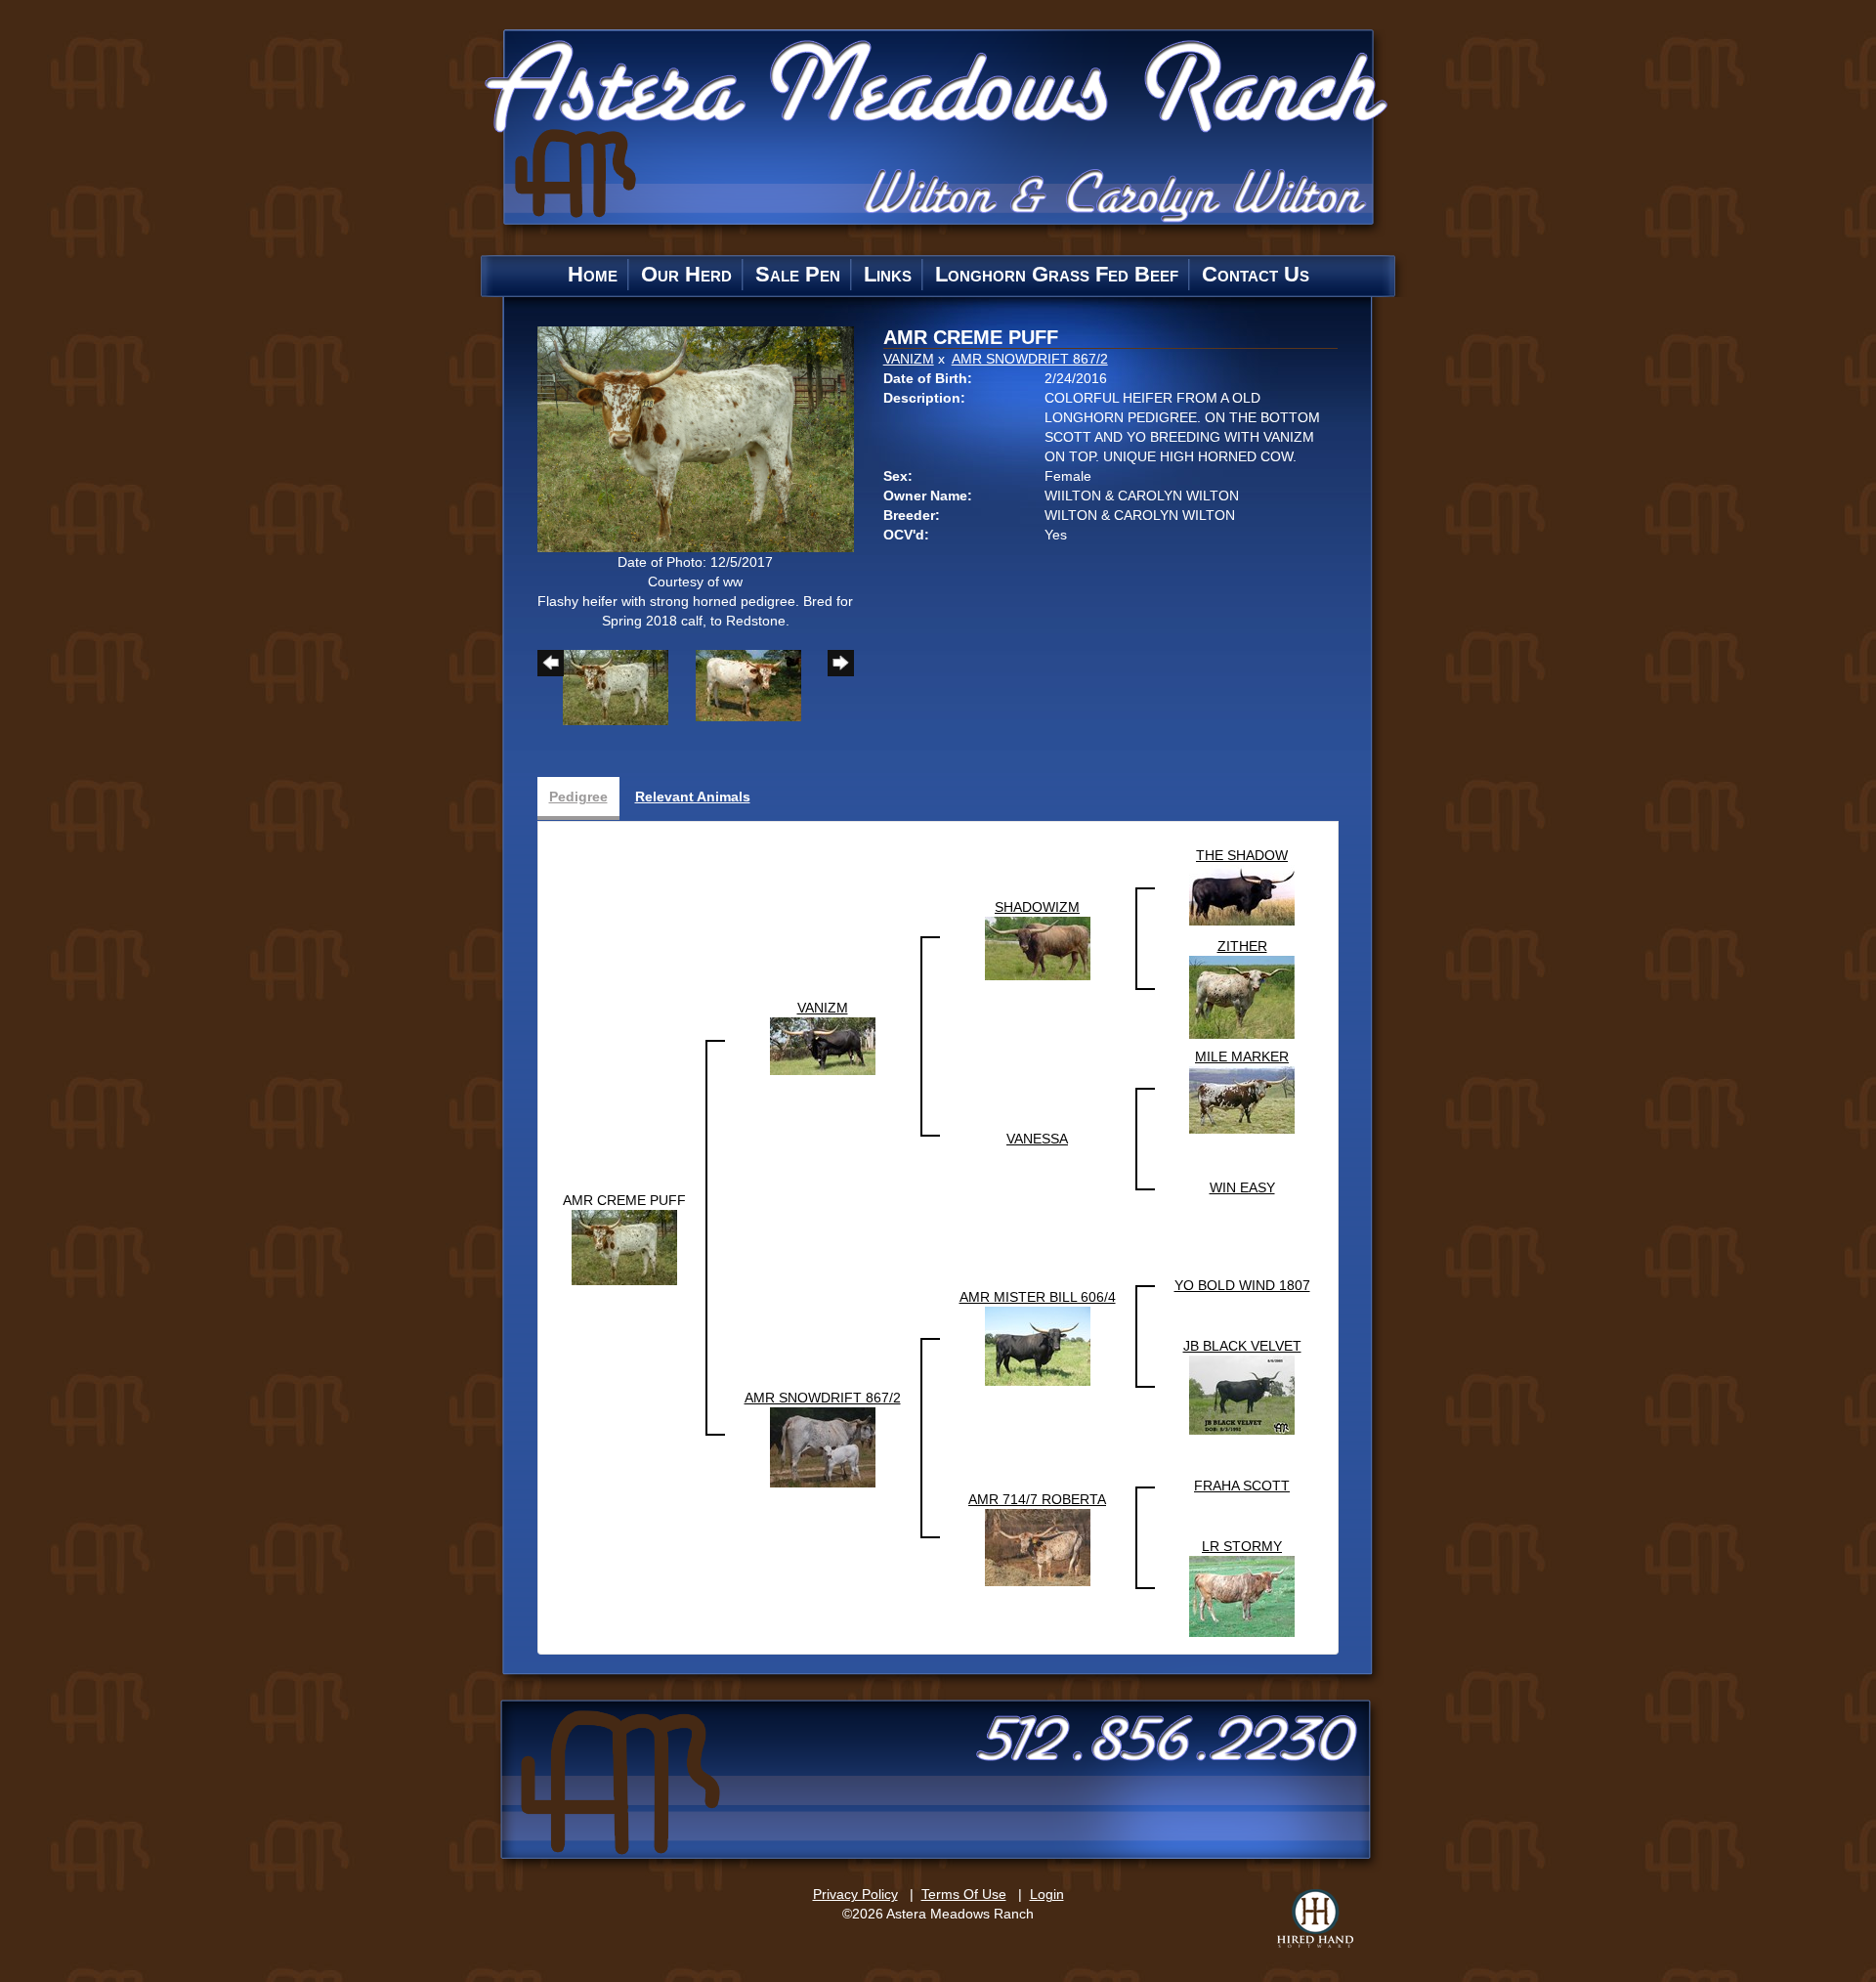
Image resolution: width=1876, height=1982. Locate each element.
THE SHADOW (1242, 855)
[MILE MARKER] (1242, 1099)
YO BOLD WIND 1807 (1242, 1285)
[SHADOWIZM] (1038, 948)
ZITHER (1242, 946)
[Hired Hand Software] (1315, 1918)
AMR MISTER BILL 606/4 (1038, 1297)
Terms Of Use (964, 1894)
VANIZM (909, 359)
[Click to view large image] (696, 438)
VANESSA (1037, 1139)
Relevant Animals (693, 797)
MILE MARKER (1242, 1056)
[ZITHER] (1242, 997)
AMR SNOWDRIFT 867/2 (1030, 359)
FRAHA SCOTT (1242, 1486)
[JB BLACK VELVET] (1242, 1395)
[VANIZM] (823, 1046)
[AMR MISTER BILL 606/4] (1038, 1346)
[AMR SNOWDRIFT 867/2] (823, 1446)
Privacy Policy (855, 1894)
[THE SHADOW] (1242, 894)
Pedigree (578, 797)
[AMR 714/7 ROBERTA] (1038, 1547)
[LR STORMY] (1242, 1596)
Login (1047, 1894)
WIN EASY (1242, 1187)
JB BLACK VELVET (1242, 1346)
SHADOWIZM (1037, 907)
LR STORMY (1242, 1546)
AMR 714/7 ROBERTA (1037, 1499)
